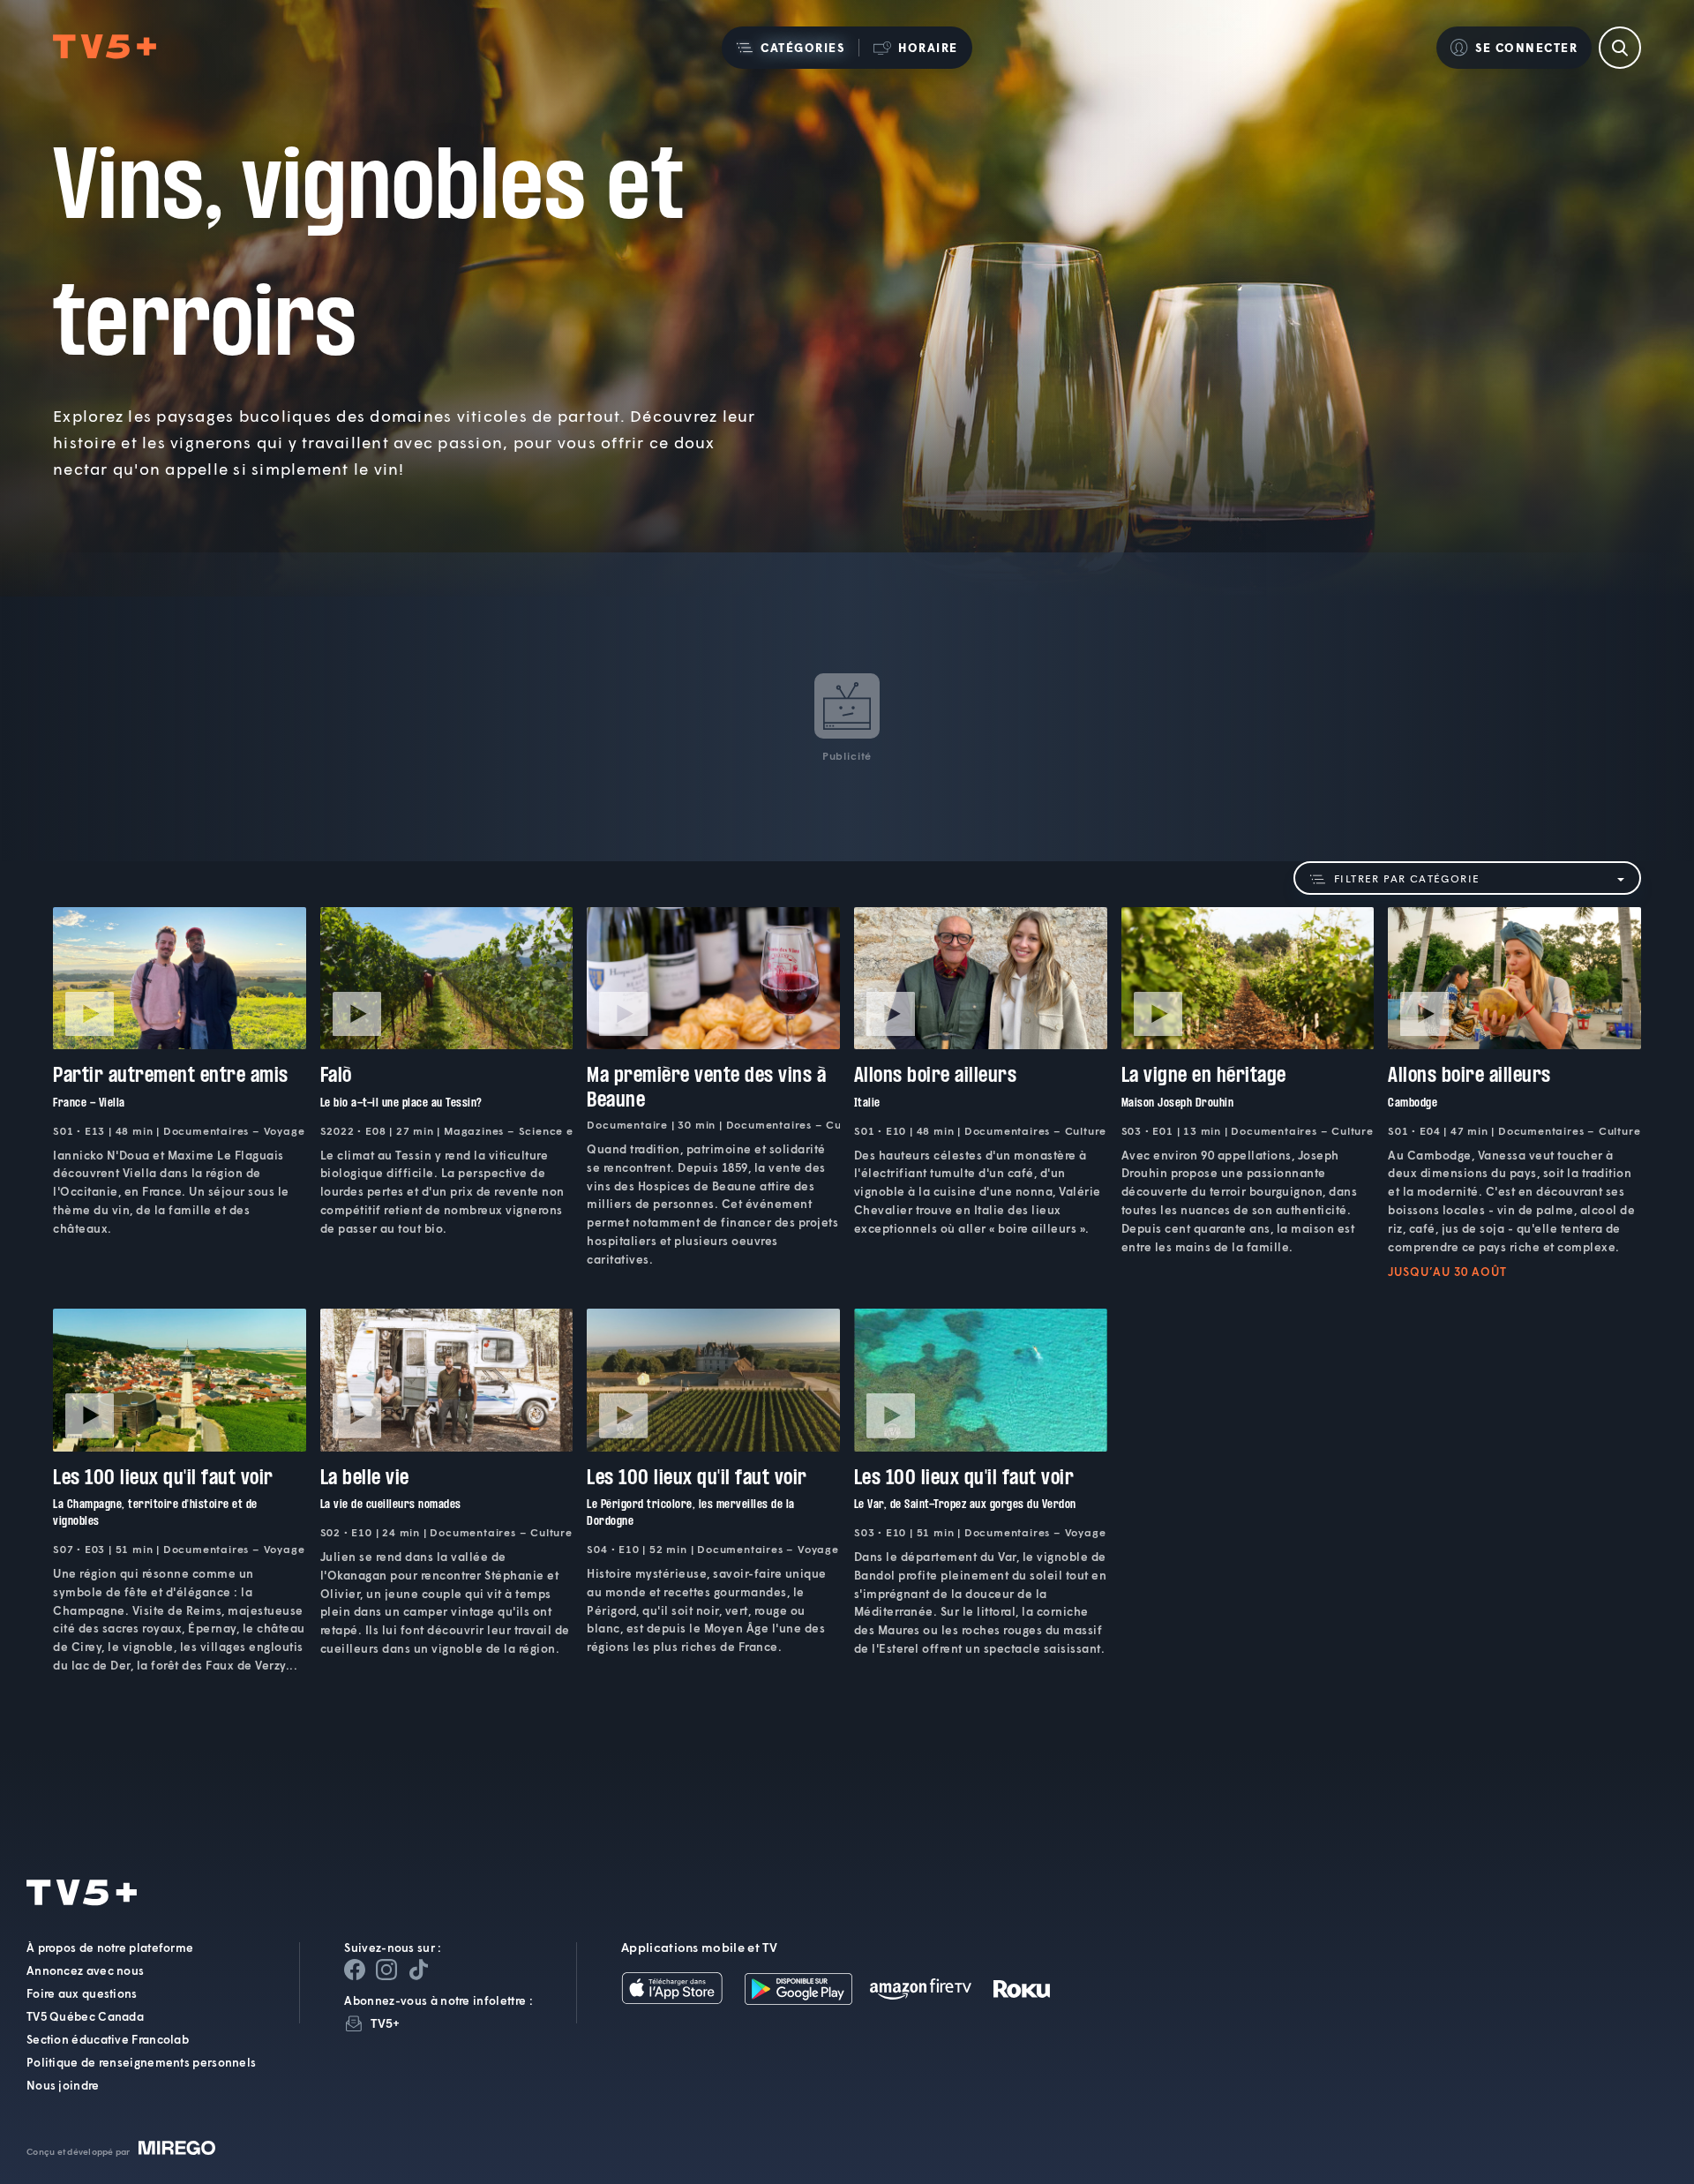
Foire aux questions (82, 1993)
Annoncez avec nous (85, 1970)
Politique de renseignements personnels (141, 2062)
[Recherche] (1620, 48)
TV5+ (385, 2023)
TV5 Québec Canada (85, 2016)
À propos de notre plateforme (110, 1948)
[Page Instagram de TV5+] (386, 1970)
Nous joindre (63, 2085)
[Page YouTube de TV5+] (418, 1970)
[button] (790, 48)
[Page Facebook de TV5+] (355, 1970)
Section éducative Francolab (108, 2039)
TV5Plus (105, 47)
